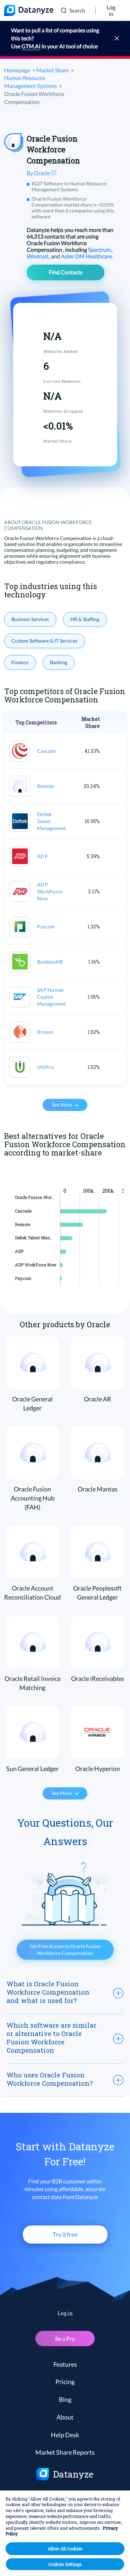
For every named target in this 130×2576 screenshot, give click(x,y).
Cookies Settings (65, 2564)
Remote (46, 786)
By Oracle (39, 173)
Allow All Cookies (65, 2549)
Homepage (17, 70)
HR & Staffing (85, 619)
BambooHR (50, 962)
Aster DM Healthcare (87, 256)
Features (65, 2364)
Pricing (65, 2382)
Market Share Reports (65, 2452)
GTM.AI (31, 46)
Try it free (65, 2234)
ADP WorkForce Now (50, 891)
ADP (42, 856)
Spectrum (100, 249)
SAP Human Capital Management (52, 997)
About (65, 2417)
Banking (59, 662)
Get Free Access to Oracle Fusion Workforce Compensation (65, 1950)
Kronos (45, 1032)
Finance (20, 662)
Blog (65, 2399)
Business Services (30, 619)
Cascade (46, 751)
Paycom (46, 927)
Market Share (53, 70)
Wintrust (38, 256)
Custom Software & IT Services (44, 641)
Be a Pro (65, 2339)
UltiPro (45, 1067)
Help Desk (65, 2435)
